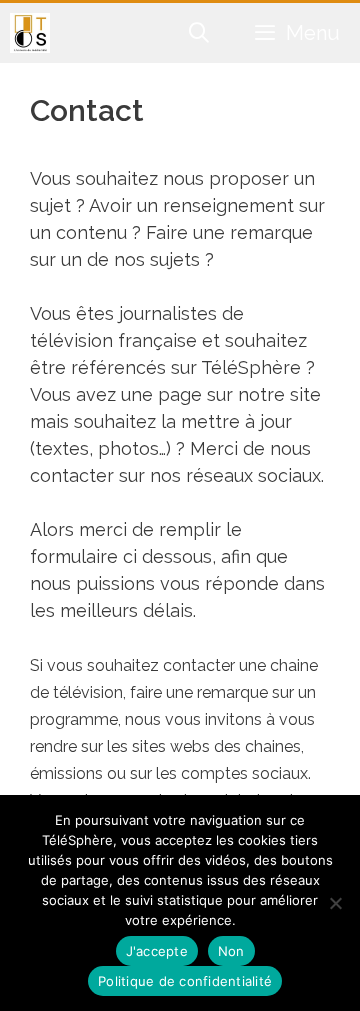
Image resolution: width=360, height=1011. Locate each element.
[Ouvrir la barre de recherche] (200, 33)
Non (231, 951)
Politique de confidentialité (185, 981)
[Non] (335, 903)
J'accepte (157, 951)
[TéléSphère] (30, 33)
